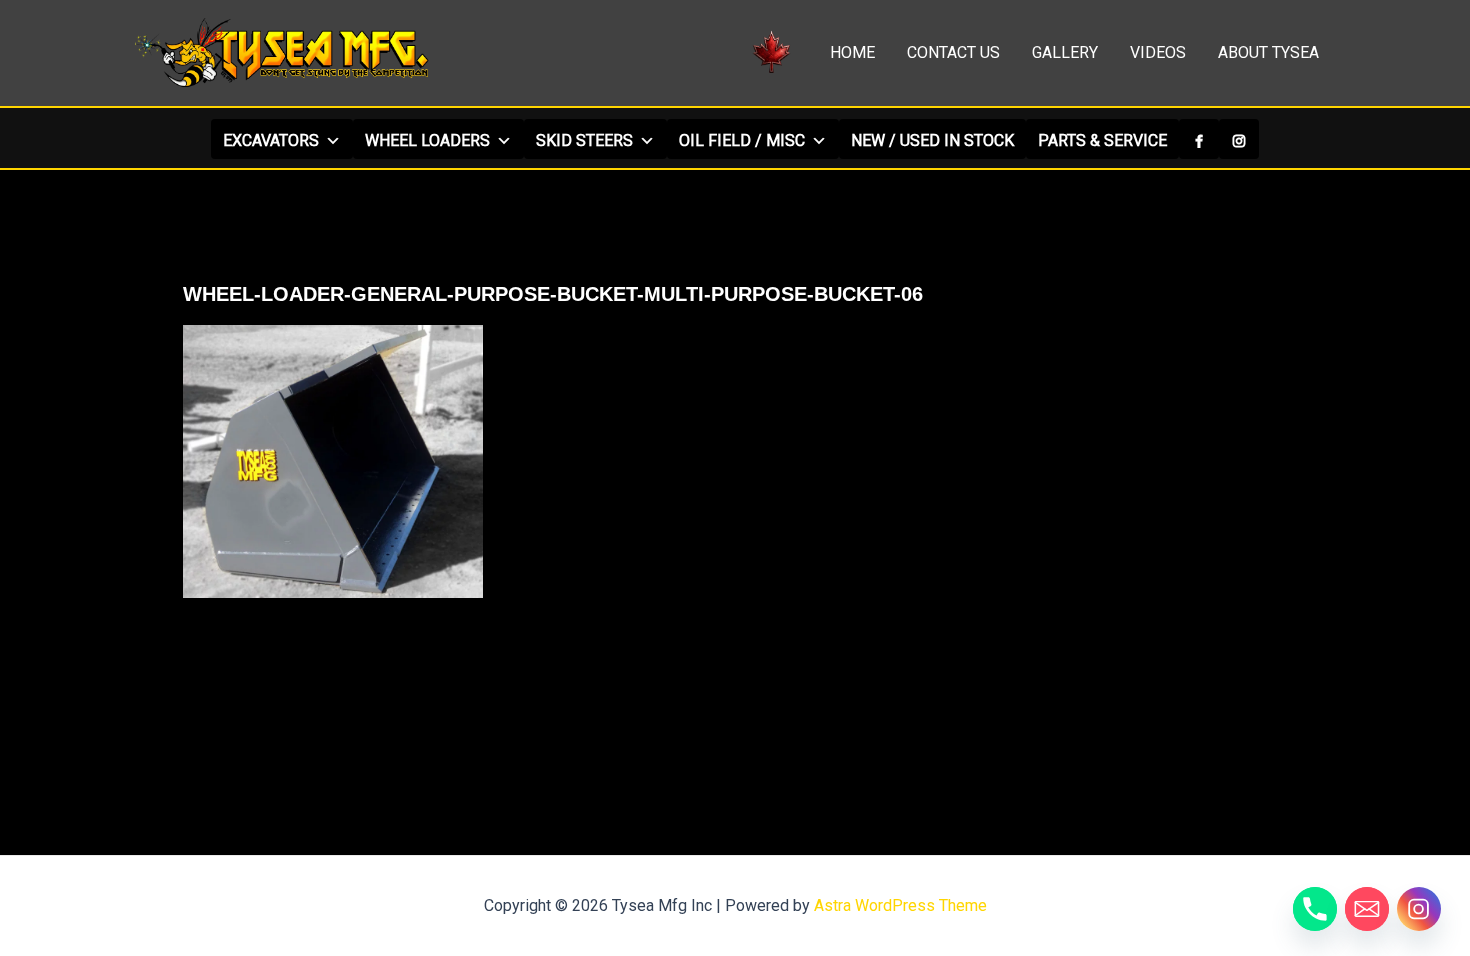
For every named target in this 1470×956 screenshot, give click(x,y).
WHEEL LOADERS (427, 140)
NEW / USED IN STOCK (932, 140)
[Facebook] (1199, 139)
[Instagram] (1239, 139)
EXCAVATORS (271, 140)
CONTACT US (953, 52)
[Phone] (1315, 909)
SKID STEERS (584, 140)
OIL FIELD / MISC (742, 140)
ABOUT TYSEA (1268, 52)
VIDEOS (1158, 52)
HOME (852, 52)
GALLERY (1065, 52)
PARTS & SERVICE (1102, 140)
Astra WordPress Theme (900, 905)
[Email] (1367, 909)
